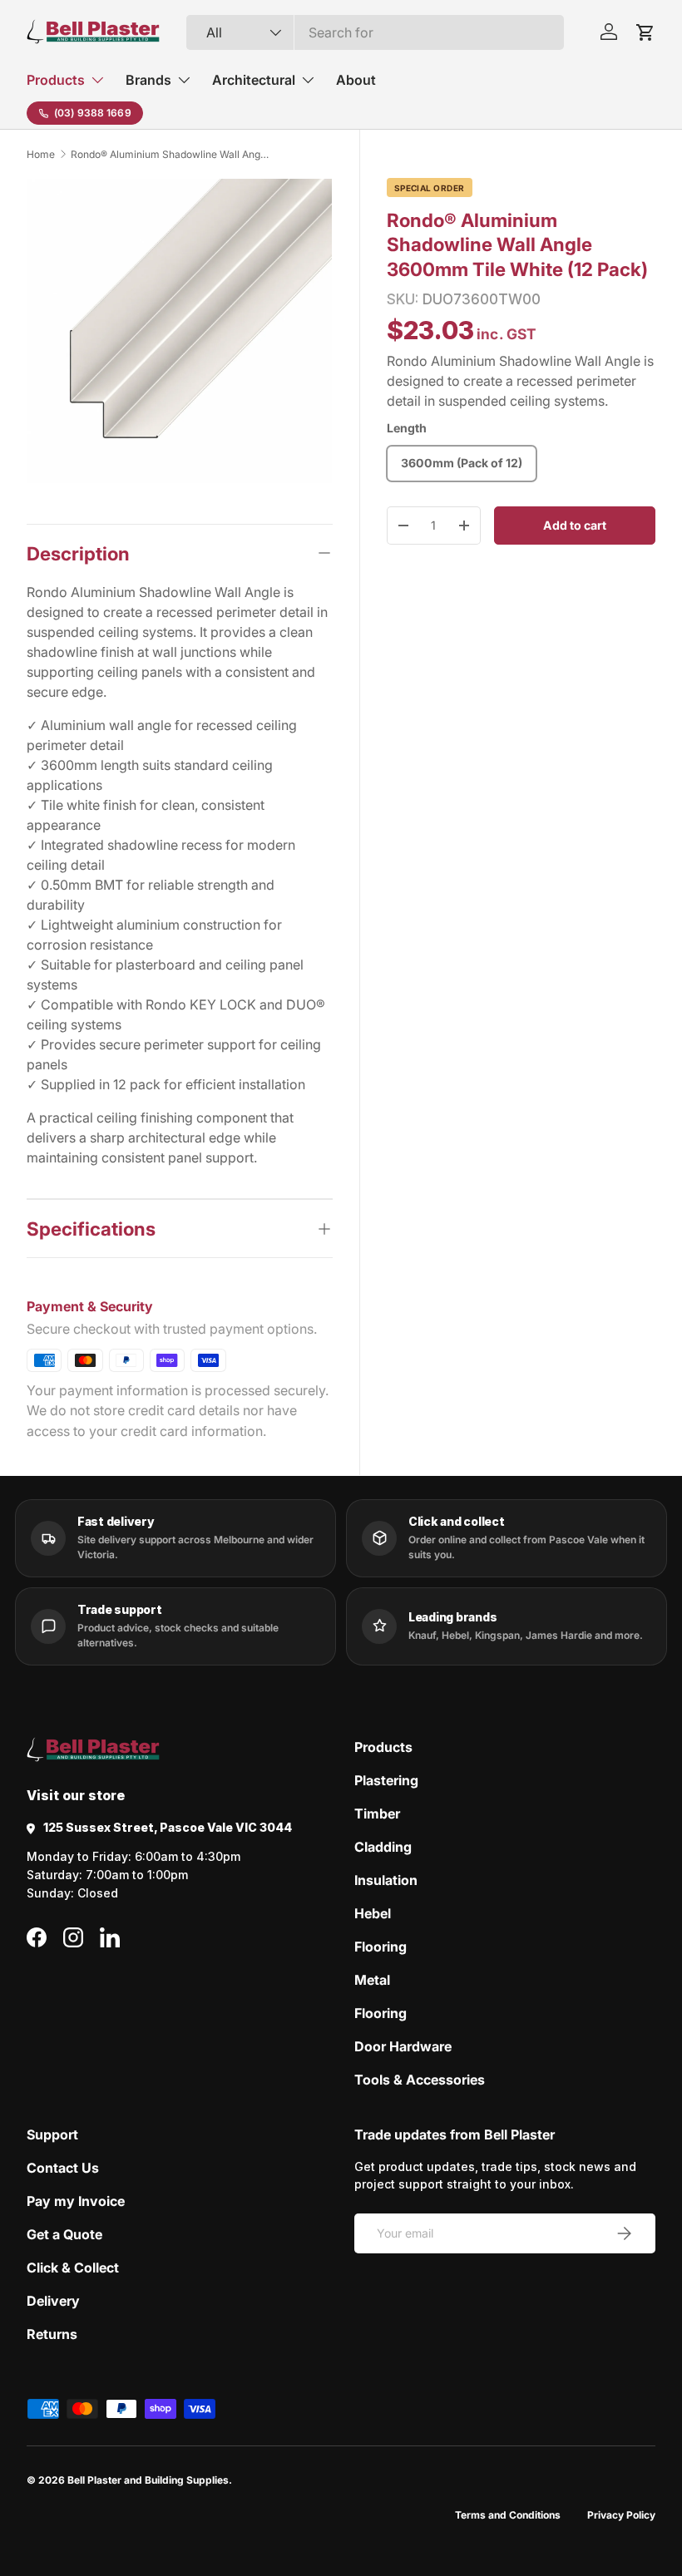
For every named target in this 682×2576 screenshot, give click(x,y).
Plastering (386, 1780)
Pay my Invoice (76, 2201)
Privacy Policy (621, 2515)
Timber (377, 1814)
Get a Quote (64, 2234)
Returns (52, 2334)
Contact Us (63, 2168)
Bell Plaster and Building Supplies (148, 2480)
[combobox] (376, 32)
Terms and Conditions (508, 2515)
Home (41, 154)
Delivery (53, 2301)
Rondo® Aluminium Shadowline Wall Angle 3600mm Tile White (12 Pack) (170, 154)
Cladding (383, 1847)
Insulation (386, 1880)
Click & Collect (73, 2268)
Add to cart (575, 525)
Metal (372, 1980)
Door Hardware (403, 2046)
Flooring (381, 1947)
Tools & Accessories (420, 2080)
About (356, 80)
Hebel (373, 1913)
